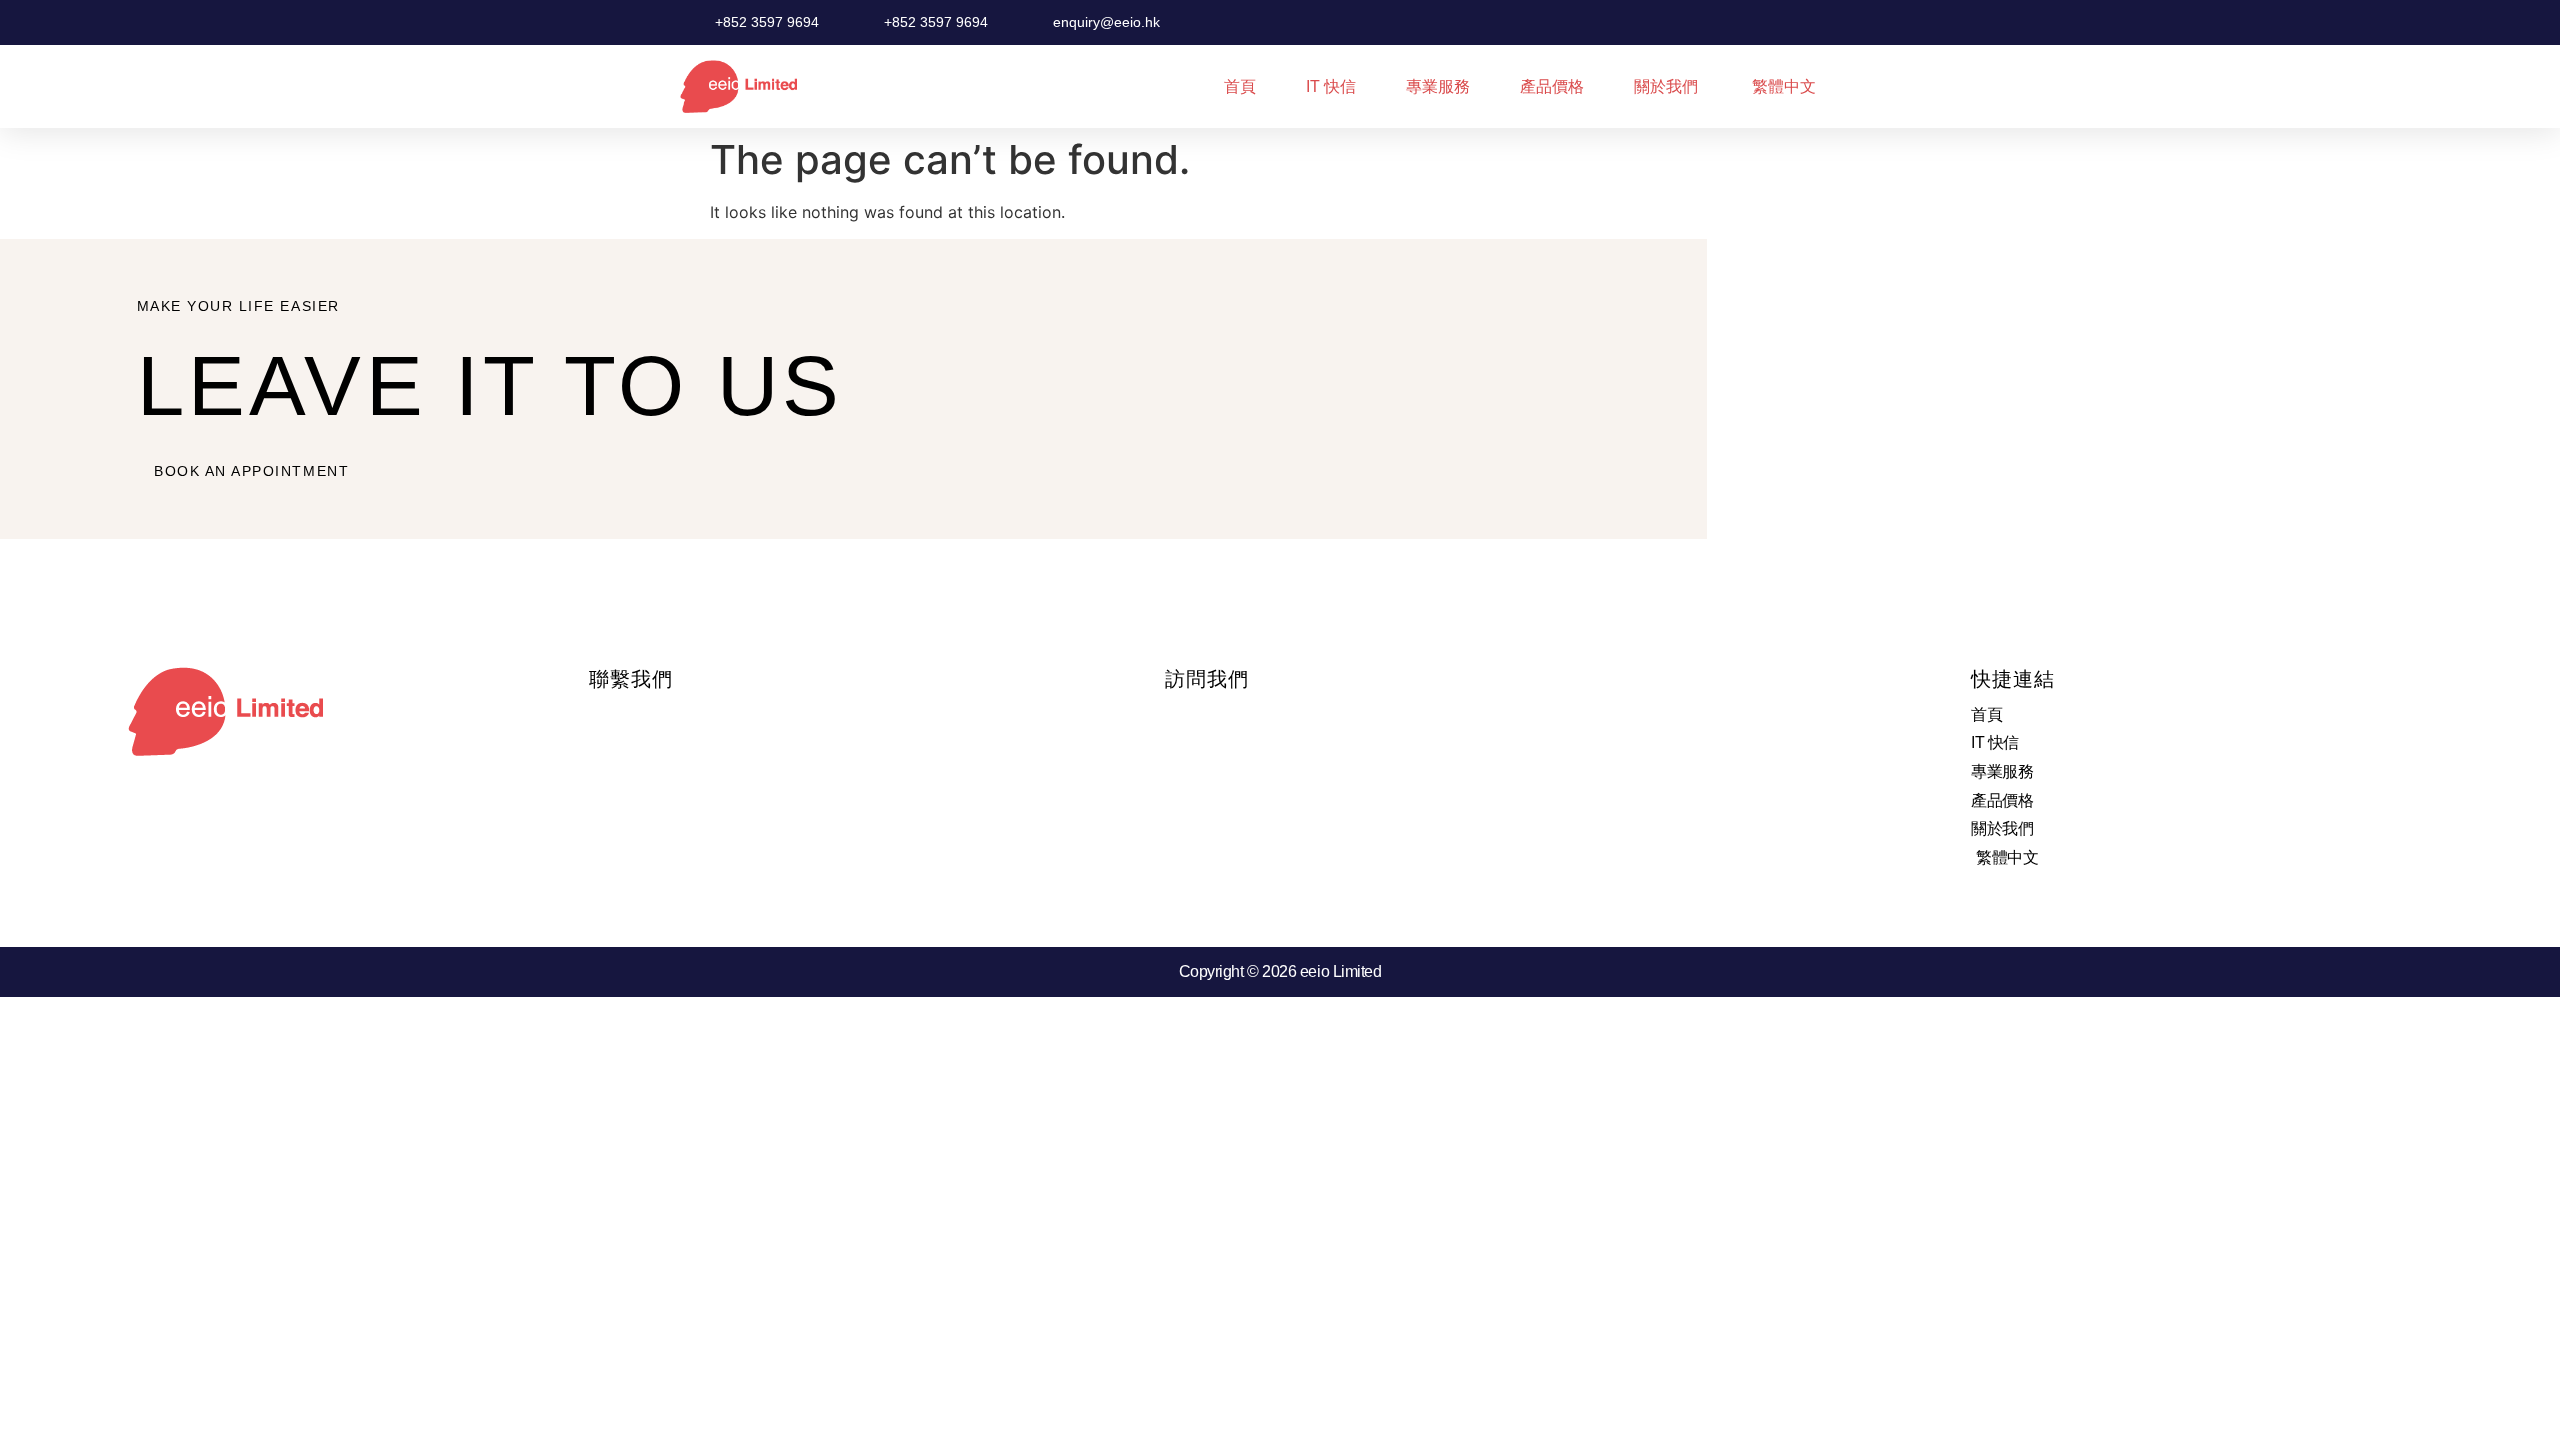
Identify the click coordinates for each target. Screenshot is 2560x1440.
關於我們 (1666, 86)
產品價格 (1552, 86)
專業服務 (1438, 86)
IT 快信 (1331, 86)
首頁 (1240, 86)
